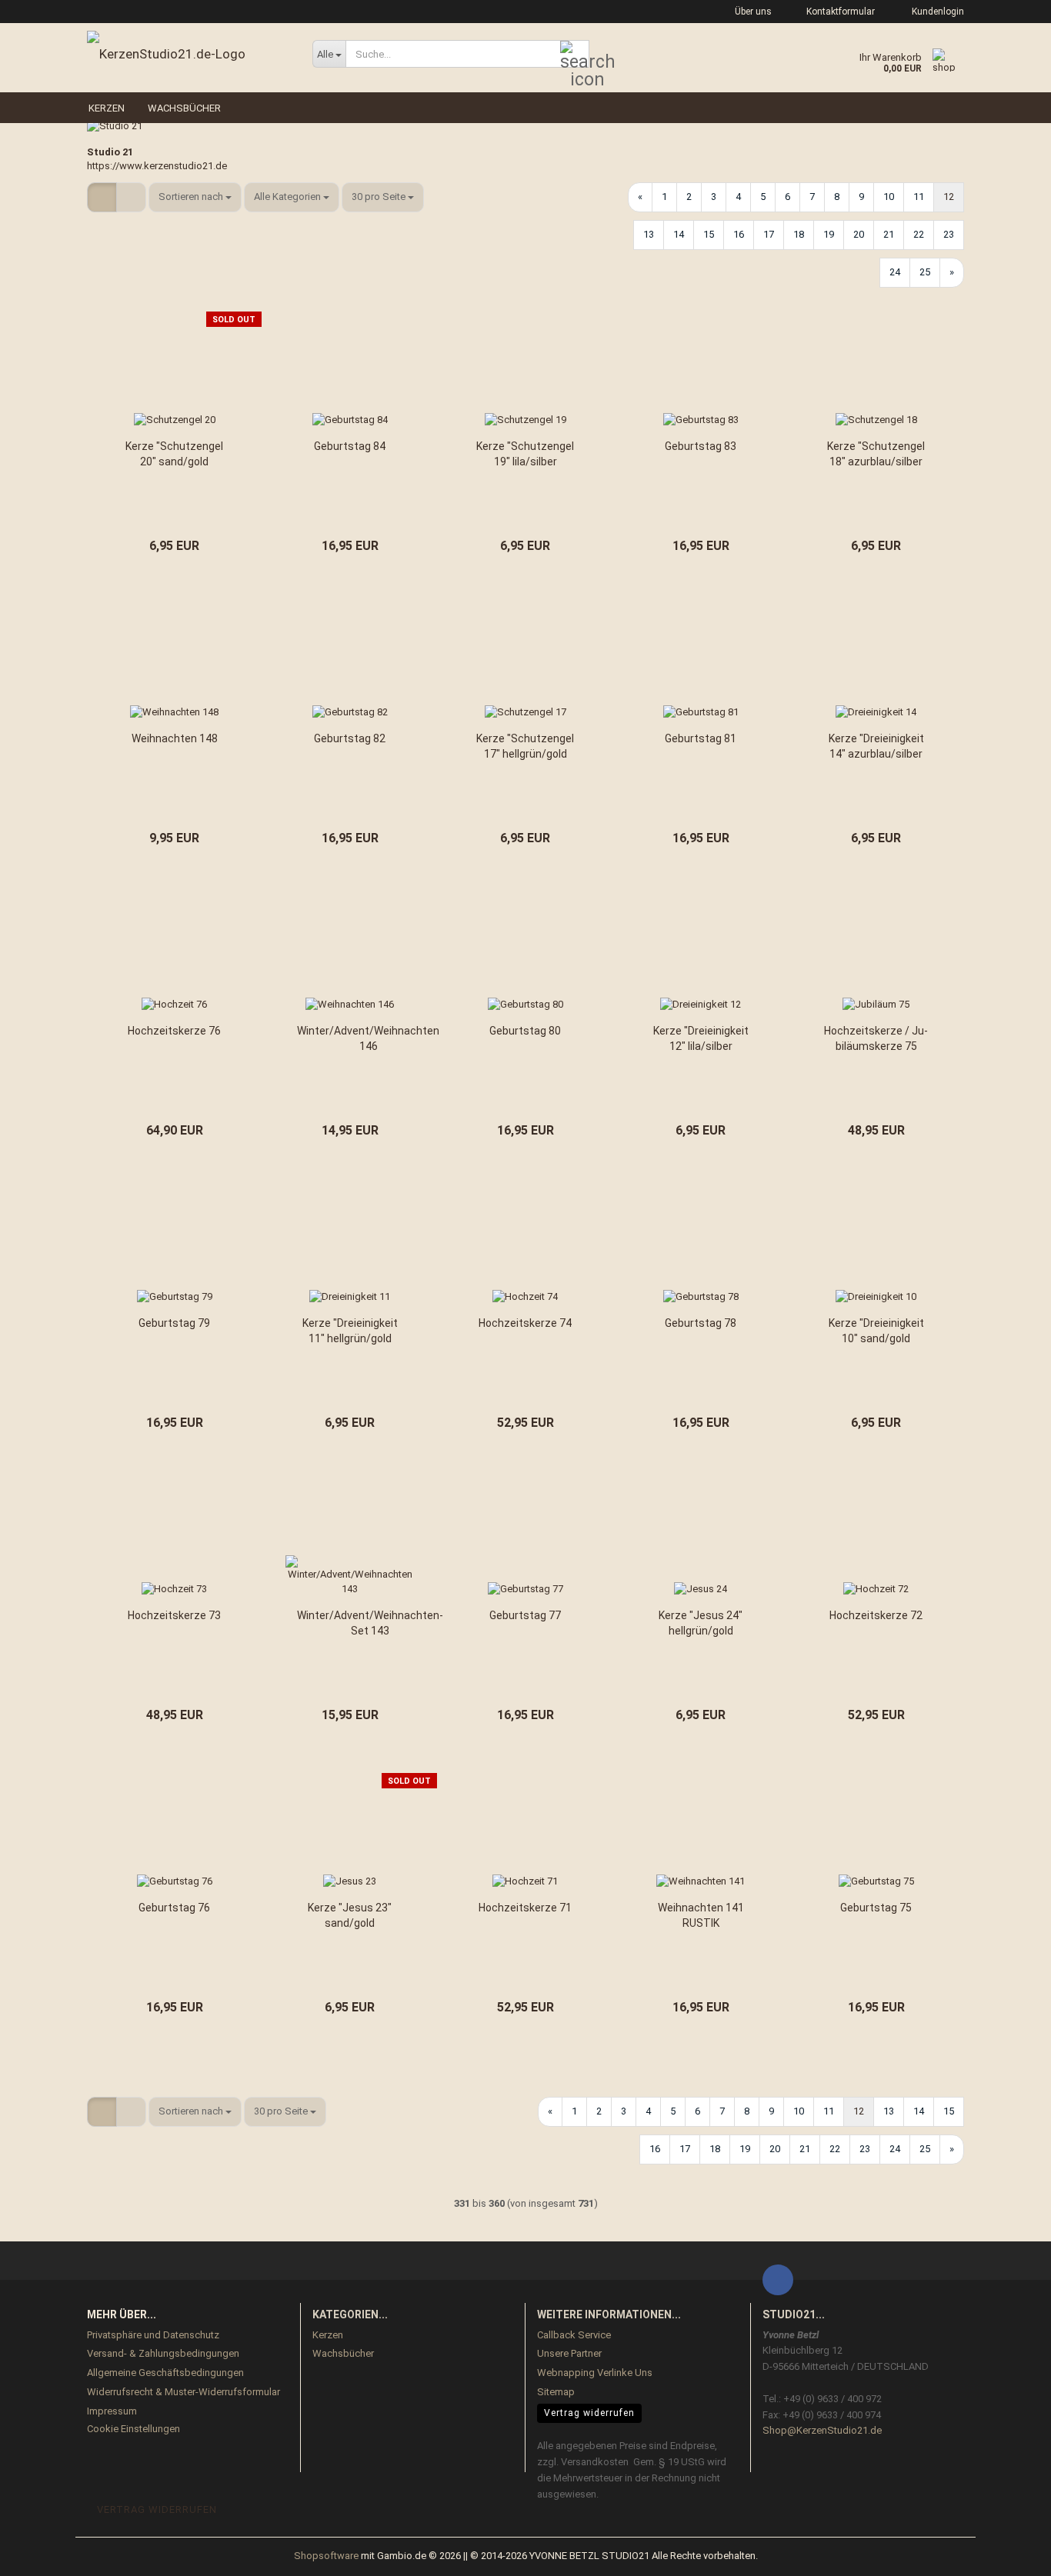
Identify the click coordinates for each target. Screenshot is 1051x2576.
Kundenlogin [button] (936, 12)
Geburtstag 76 (174, 1908)
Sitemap (556, 2392)
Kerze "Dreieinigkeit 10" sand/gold (876, 1331)
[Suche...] (575, 55)
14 (679, 234)
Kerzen (107, 108)
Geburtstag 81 (701, 738)
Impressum (112, 2411)
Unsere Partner (569, 2353)
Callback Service (574, 2335)
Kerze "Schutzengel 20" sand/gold (174, 454)
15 (709, 234)
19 (829, 234)
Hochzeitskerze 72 (876, 1615)
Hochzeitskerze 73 (174, 1615)
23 (949, 234)
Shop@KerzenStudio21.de (822, 2430)
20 (859, 234)
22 (919, 234)
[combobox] (195, 197)
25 (925, 272)
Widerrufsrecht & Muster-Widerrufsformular (184, 2392)
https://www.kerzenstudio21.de (157, 166)
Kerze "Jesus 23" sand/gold (350, 1915)
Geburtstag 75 (876, 1908)
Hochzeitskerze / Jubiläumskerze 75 (876, 1038)
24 (895, 272)
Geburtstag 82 (350, 738)
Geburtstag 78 (701, 1323)
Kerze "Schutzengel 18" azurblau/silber (876, 454)
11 (919, 197)
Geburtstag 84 (350, 446)
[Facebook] (778, 2280)
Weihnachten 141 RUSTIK (701, 1915)
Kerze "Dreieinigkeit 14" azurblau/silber (876, 746)
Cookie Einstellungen (133, 2429)
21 (889, 234)
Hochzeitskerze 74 (525, 1323)
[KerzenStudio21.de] (188, 54)
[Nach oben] (1009, 2553)
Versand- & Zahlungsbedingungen (163, 2353)
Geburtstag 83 (701, 446)
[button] (102, 197)
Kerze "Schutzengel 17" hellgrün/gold (525, 746)
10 (889, 197)
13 (649, 234)
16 (739, 234)
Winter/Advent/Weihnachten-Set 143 (370, 1623)
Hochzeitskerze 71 (525, 1908)
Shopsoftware (326, 2556)
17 (769, 234)
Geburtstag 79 (174, 1323)
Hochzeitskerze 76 (174, 1031)
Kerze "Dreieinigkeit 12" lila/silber (701, 1038)
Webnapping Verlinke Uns (595, 2373)
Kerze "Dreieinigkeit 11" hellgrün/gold (350, 1331)
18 (799, 234)
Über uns (752, 12)
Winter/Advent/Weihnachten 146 (368, 1038)
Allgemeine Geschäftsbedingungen (165, 2373)
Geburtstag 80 (525, 1031)
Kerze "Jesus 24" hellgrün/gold (701, 1623)
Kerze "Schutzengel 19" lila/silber (525, 454)
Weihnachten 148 (175, 738)
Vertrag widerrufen (589, 2413)
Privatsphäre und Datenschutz (153, 2335)
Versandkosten (595, 2462)
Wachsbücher (184, 108)
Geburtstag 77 (525, 1615)
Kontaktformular (839, 12)
